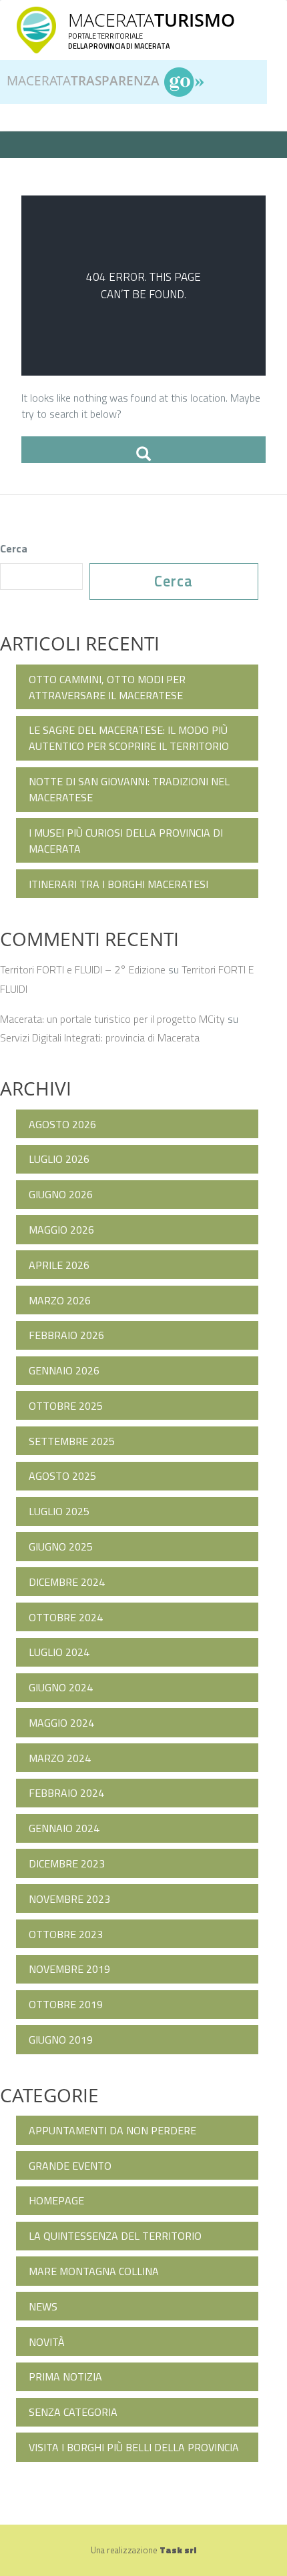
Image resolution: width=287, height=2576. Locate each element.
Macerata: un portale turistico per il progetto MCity (112, 1019)
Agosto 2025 (62, 1476)
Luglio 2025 (59, 1511)
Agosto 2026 (62, 1124)
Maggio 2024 (61, 1723)
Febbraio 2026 (66, 1335)
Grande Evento (70, 2166)
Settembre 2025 (72, 1441)
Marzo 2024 (60, 1758)
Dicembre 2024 (67, 1582)
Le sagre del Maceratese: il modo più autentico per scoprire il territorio (129, 738)
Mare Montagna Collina (94, 2271)
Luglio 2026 (59, 1159)
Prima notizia (65, 2377)
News (43, 2306)
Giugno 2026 (61, 1194)
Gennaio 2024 (64, 1828)
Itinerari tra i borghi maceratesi (118, 884)
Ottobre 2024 (66, 1617)
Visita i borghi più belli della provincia (134, 2447)
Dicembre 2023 (67, 1863)
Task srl (178, 2550)
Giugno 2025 (61, 1547)
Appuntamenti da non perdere (112, 2130)
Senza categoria (73, 2412)
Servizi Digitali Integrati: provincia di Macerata (100, 1037)
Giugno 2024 (61, 1687)
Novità (47, 2342)
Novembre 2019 (69, 1969)
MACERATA (152, 20)
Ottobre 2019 (66, 2004)
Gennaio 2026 (64, 1370)
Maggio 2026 (61, 1230)
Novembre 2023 (69, 1899)
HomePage (56, 2200)
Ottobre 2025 (66, 1406)
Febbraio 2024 (66, 1793)
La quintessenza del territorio (115, 2236)
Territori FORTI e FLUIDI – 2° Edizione (83, 969)
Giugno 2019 (61, 2040)
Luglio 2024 (59, 1652)
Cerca (14, 548)
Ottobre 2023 (66, 1934)
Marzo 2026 (60, 1300)
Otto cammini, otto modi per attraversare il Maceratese (107, 687)
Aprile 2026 (59, 1265)
